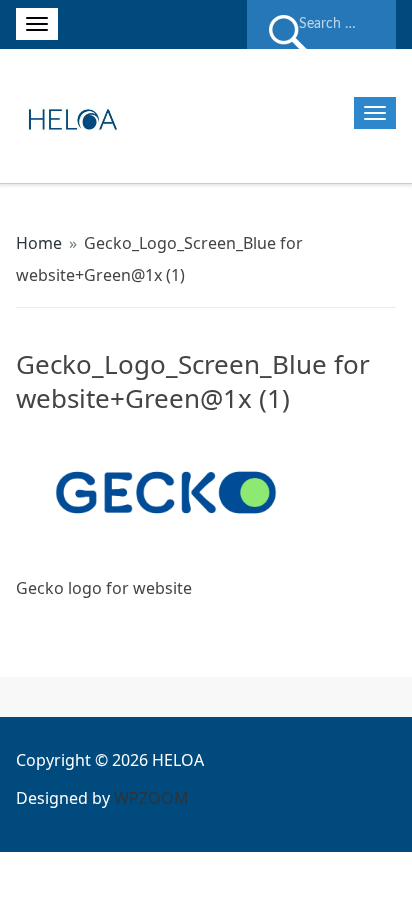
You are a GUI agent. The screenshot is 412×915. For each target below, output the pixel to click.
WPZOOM (151, 798)
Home (39, 243)
